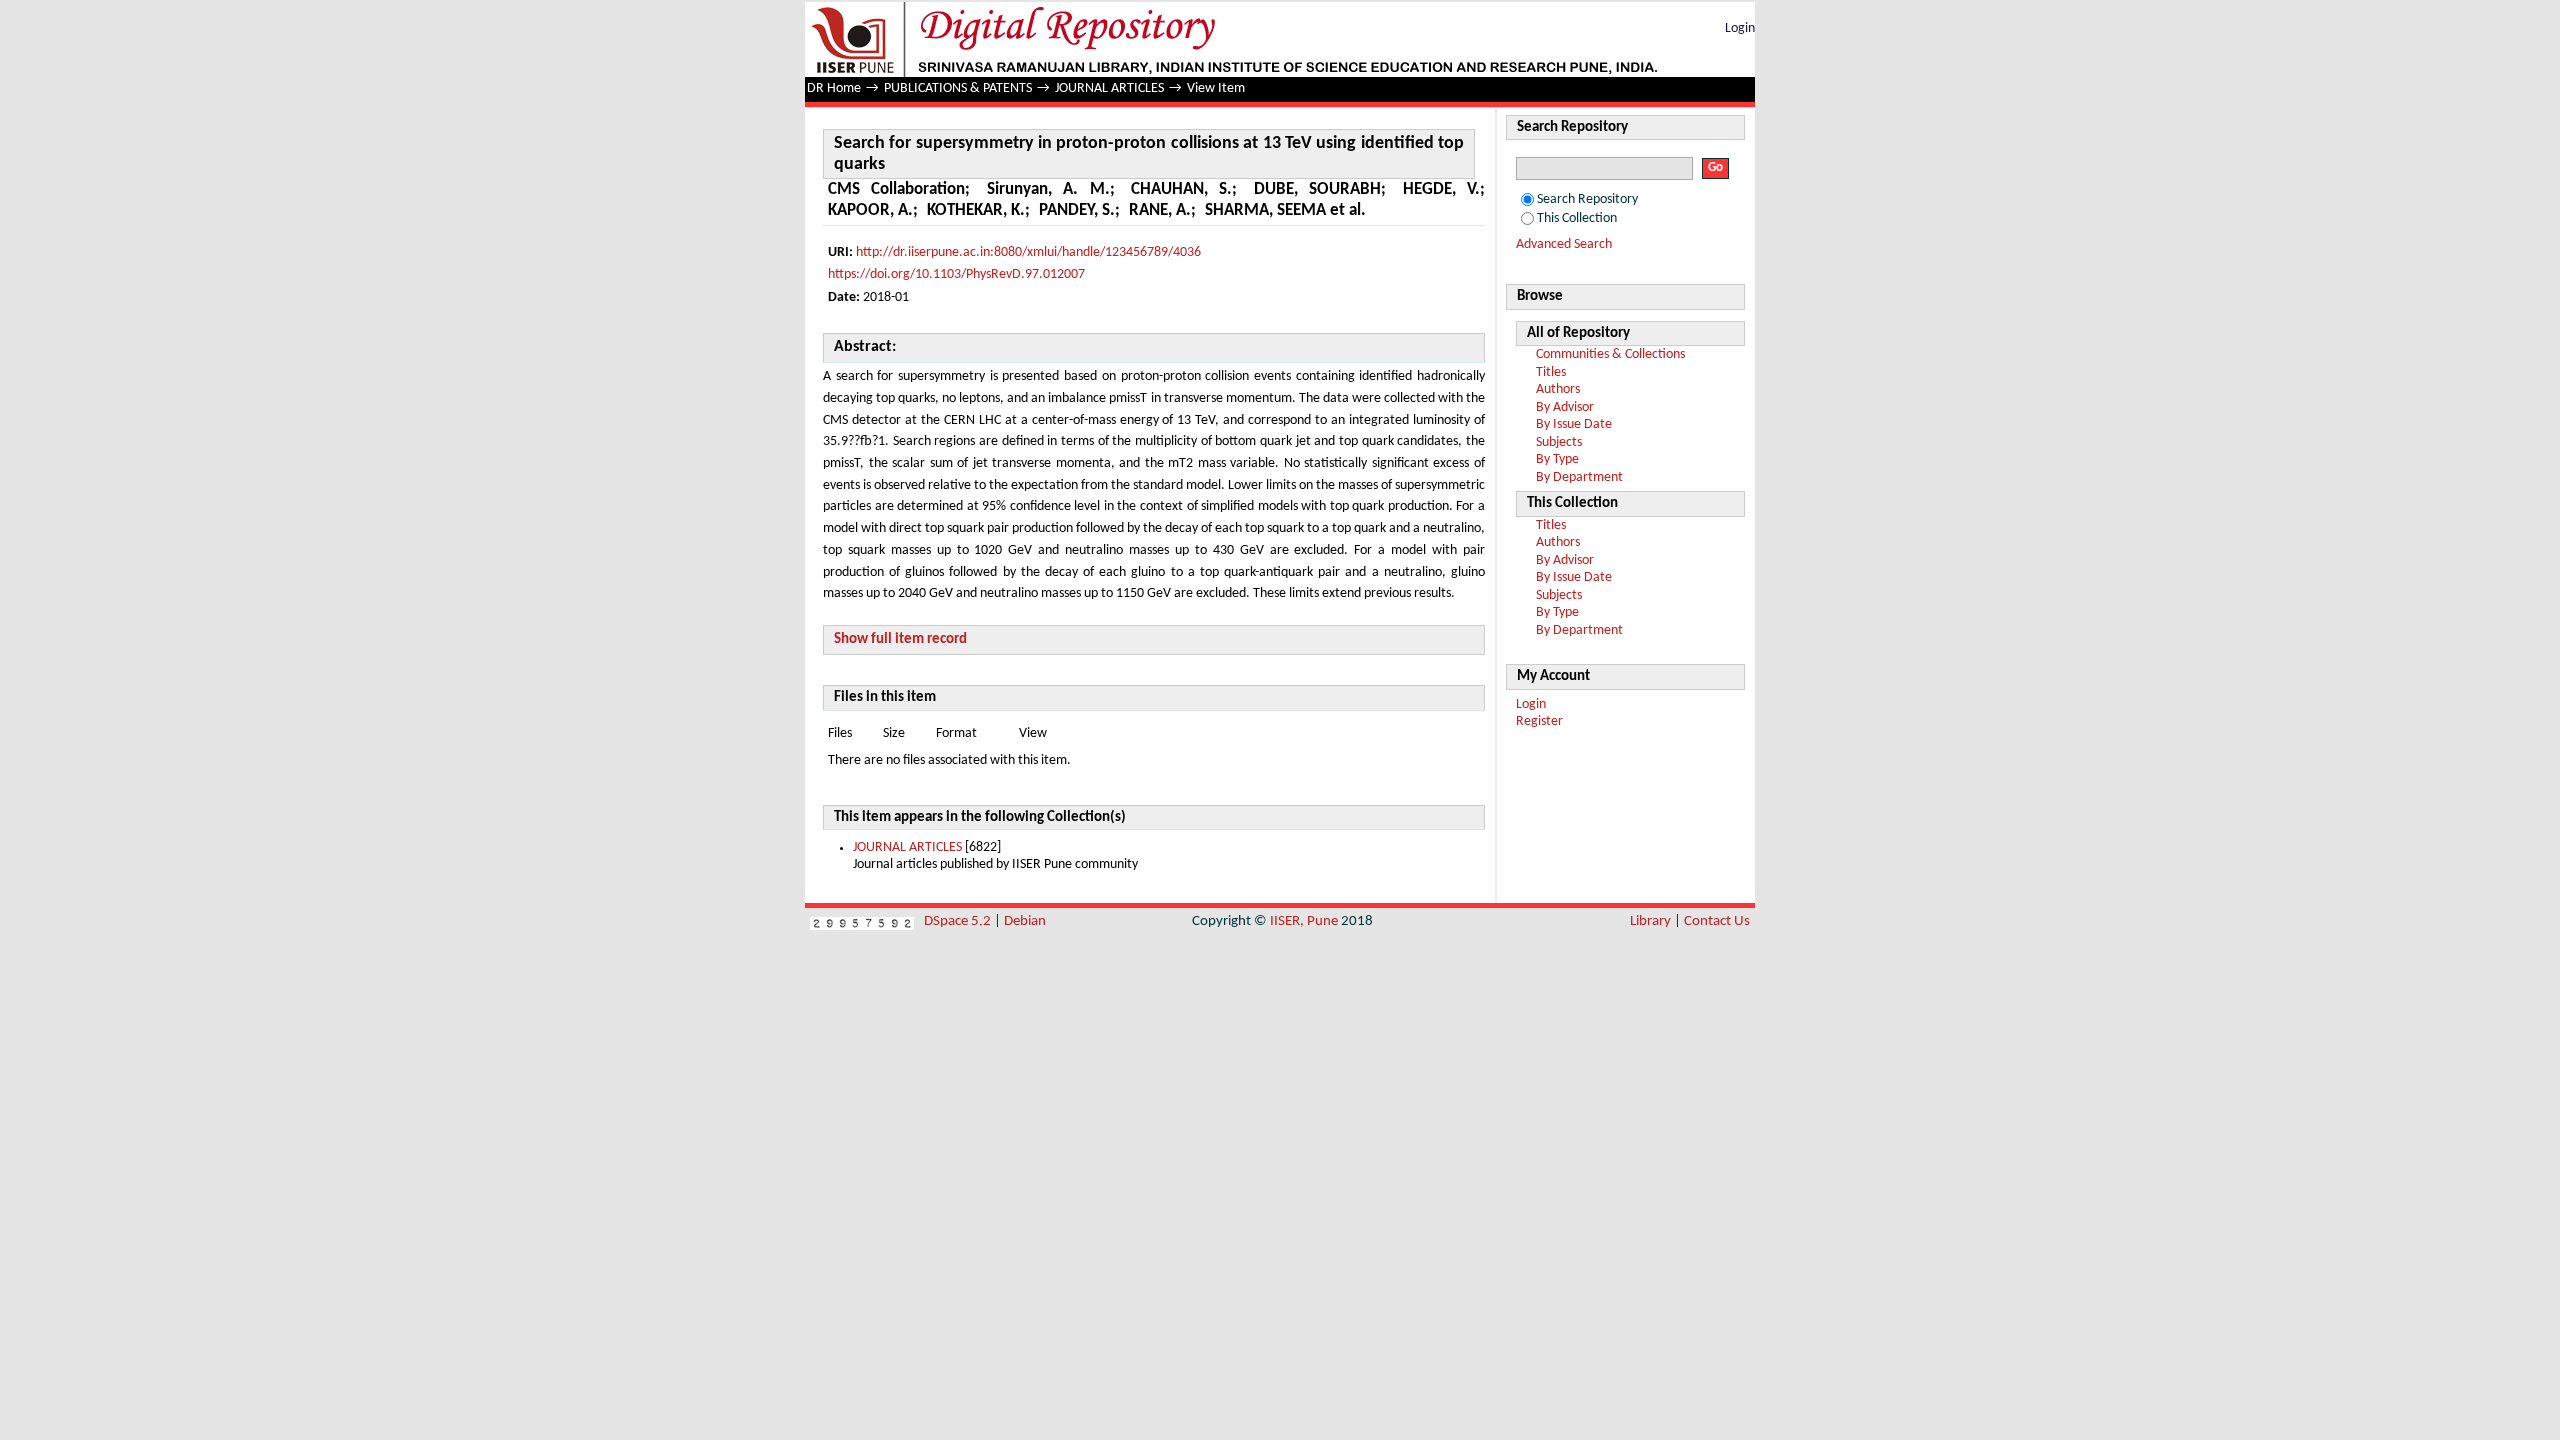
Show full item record (900, 639)
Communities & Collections (1610, 354)
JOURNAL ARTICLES (1109, 88)
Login (1740, 28)
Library (1650, 921)
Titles (1551, 372)
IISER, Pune (1304, 921)
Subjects (1559, 442)
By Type (1557, 459)
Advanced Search (1564, 244)
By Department (1579, 477)
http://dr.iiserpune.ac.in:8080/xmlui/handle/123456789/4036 (1028, 252)
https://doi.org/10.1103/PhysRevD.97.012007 (956, 274)
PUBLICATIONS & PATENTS (958, 88)
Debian (1025, 921)
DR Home (834, 88)
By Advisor (1565, 407)
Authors (1558, 389)
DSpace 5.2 (959, 921)
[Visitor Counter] (862, 921)
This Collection (1577, 218)
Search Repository (1587, 199)
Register (1539, 721)
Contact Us (1717, 921)
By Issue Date (1574, 424)
